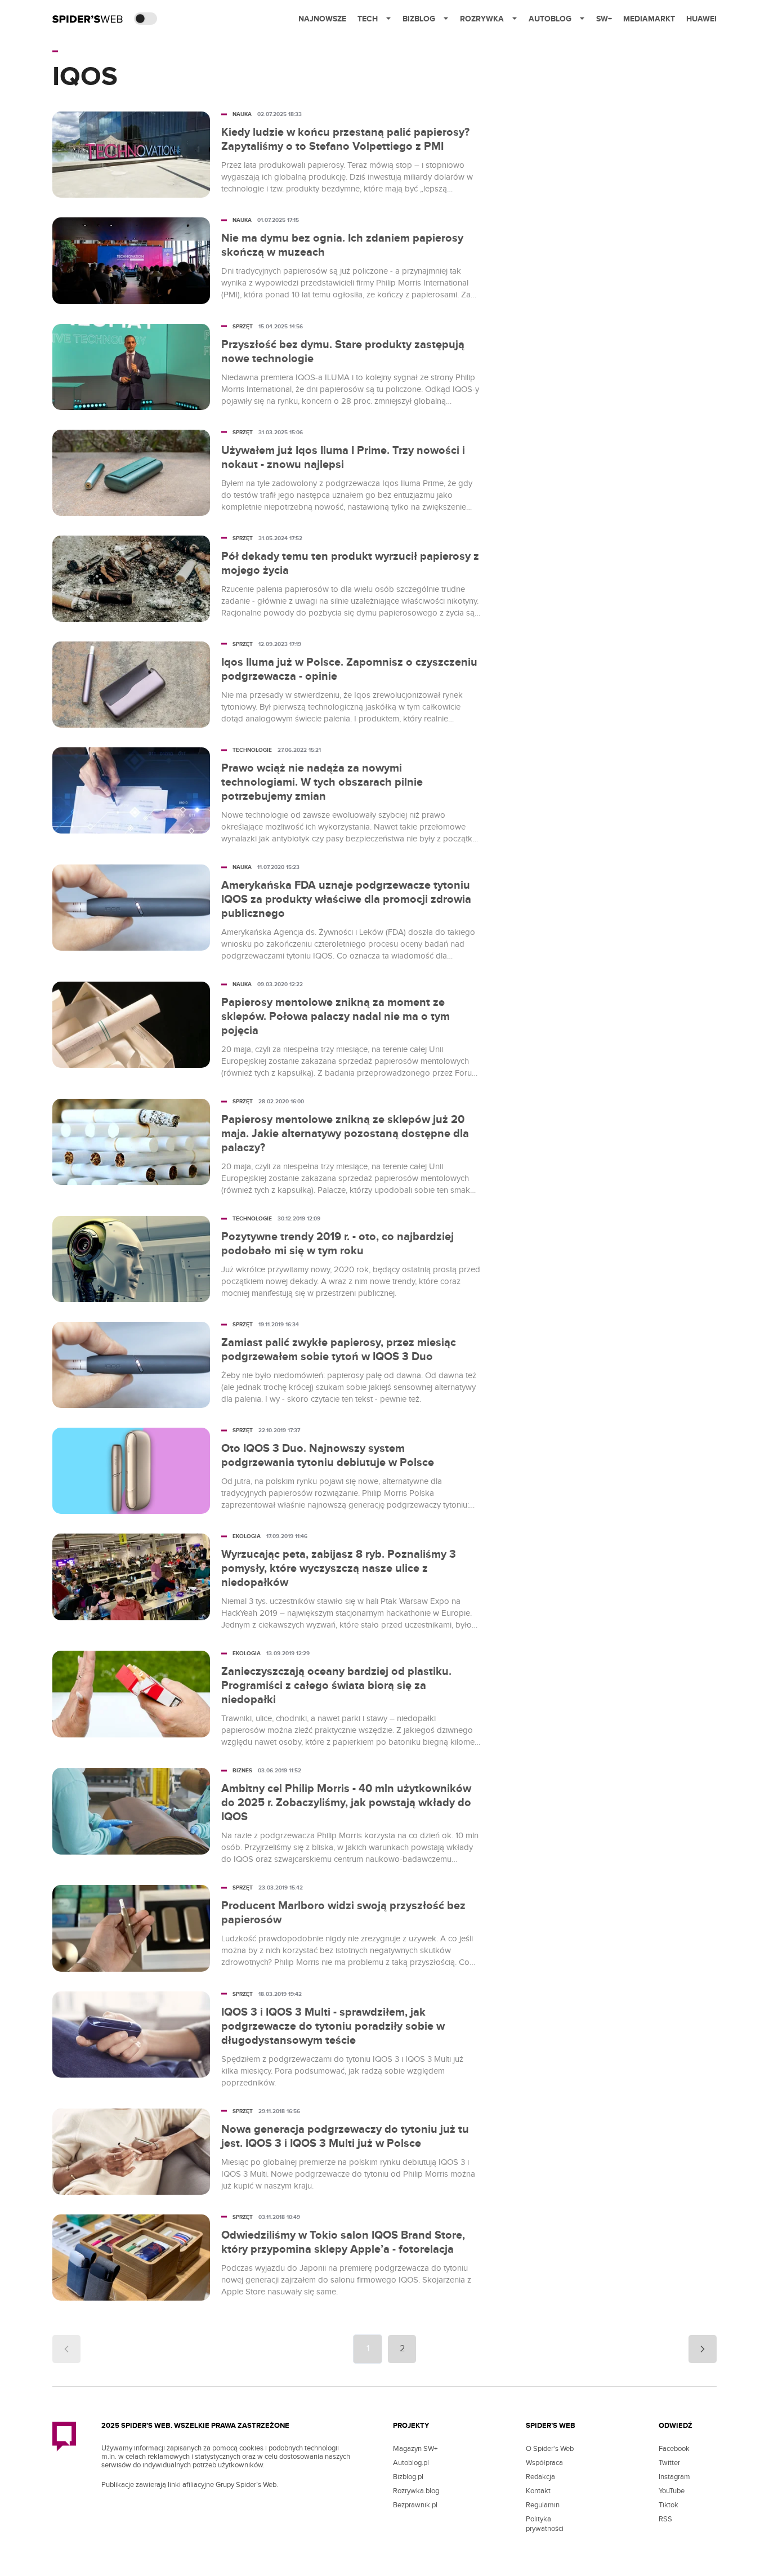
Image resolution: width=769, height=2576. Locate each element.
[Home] (88, 19)
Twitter (669, 2463)
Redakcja (540, 2477)
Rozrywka (482, 19)
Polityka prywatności (545, 2524)
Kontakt (538, 2491)
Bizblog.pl (408, 2477)
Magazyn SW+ (415, 2449)
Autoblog (550, 19)
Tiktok (669, 2505)
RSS (665, 2519)
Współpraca (544, 2463)
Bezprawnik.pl (415, 2505)
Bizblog (419, 19)
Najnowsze (322, 19)
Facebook (674, 2449)
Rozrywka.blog (416, 2491)
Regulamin (543, 2505)
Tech (368, 19)
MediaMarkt (649, 19)
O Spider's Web (550, 2449)
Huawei (701, 19)
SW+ (604, 19)
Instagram (674, 2477)
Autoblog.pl (411, 2463)
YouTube (672, 2491)
